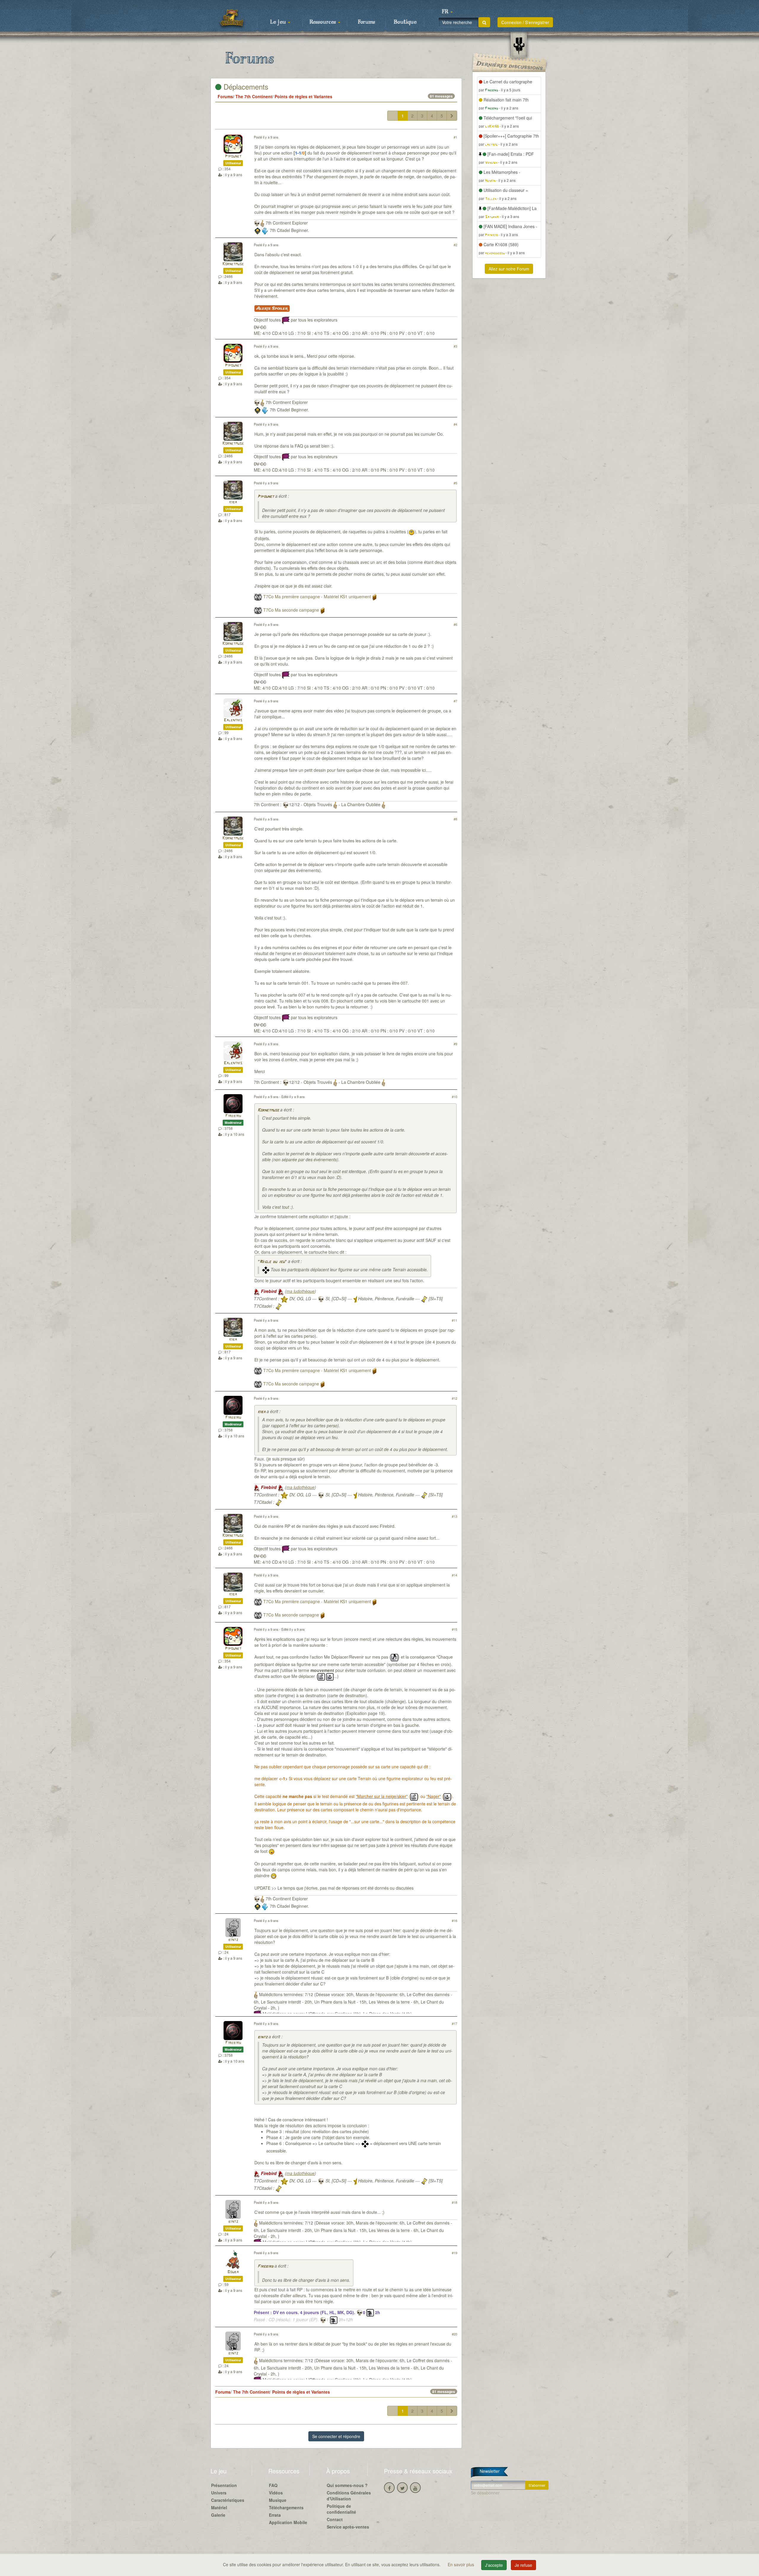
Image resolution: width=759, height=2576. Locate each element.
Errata (275, 2515)
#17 (455, 2023)
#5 (455, 483)
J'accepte (494, 2565)
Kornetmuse (233, 264)
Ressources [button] (323, 22)
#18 (455, 2202)
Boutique (405, 22)
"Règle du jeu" (272, 1262)
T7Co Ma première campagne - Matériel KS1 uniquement (317, 596)
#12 (455, 1398)
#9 (455, 1044)
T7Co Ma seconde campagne (291, 610)
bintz (233, 1940)
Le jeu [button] (279, 22)
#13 (455, 1516)
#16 (455, 1921)
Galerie (218, 2515)
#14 (455, 1575)
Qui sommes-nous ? (347, 2485)
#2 (455, 245)
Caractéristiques (228, 2500)
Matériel (219, 2507)
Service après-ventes (348, 2527)
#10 (455, 1097)
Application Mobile (288, 2522)
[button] (447, 12)
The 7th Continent (254, 96)
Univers (219, 2493)
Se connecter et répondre (336, 2436)
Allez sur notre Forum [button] (509, 269)
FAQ (273, 2485)
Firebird (233, 1116)
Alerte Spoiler (272, 308)
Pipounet (233, 156)
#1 (455, 137)
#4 (455, 424)
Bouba (233, 2272)
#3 (455, 346)
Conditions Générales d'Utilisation (349, 2496)
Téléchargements (286, 2507)
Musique (278, 2500)
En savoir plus (461, 2564)
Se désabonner (485, 2493)
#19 (455, 2253)
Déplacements (245, 86)
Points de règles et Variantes (303, 96)
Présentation (224, 2485)
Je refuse (523, 2565)
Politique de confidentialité (341, 2509)
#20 (455, 2334)
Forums (366, 22)
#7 (455, 701)
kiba (233, 502)
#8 (455, 819)
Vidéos (276, 2493)
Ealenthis (233, 720)
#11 (455, 1320)
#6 (455, 624)
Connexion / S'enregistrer (525, 22)
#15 (455, 1629)
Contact (335, 2519)
